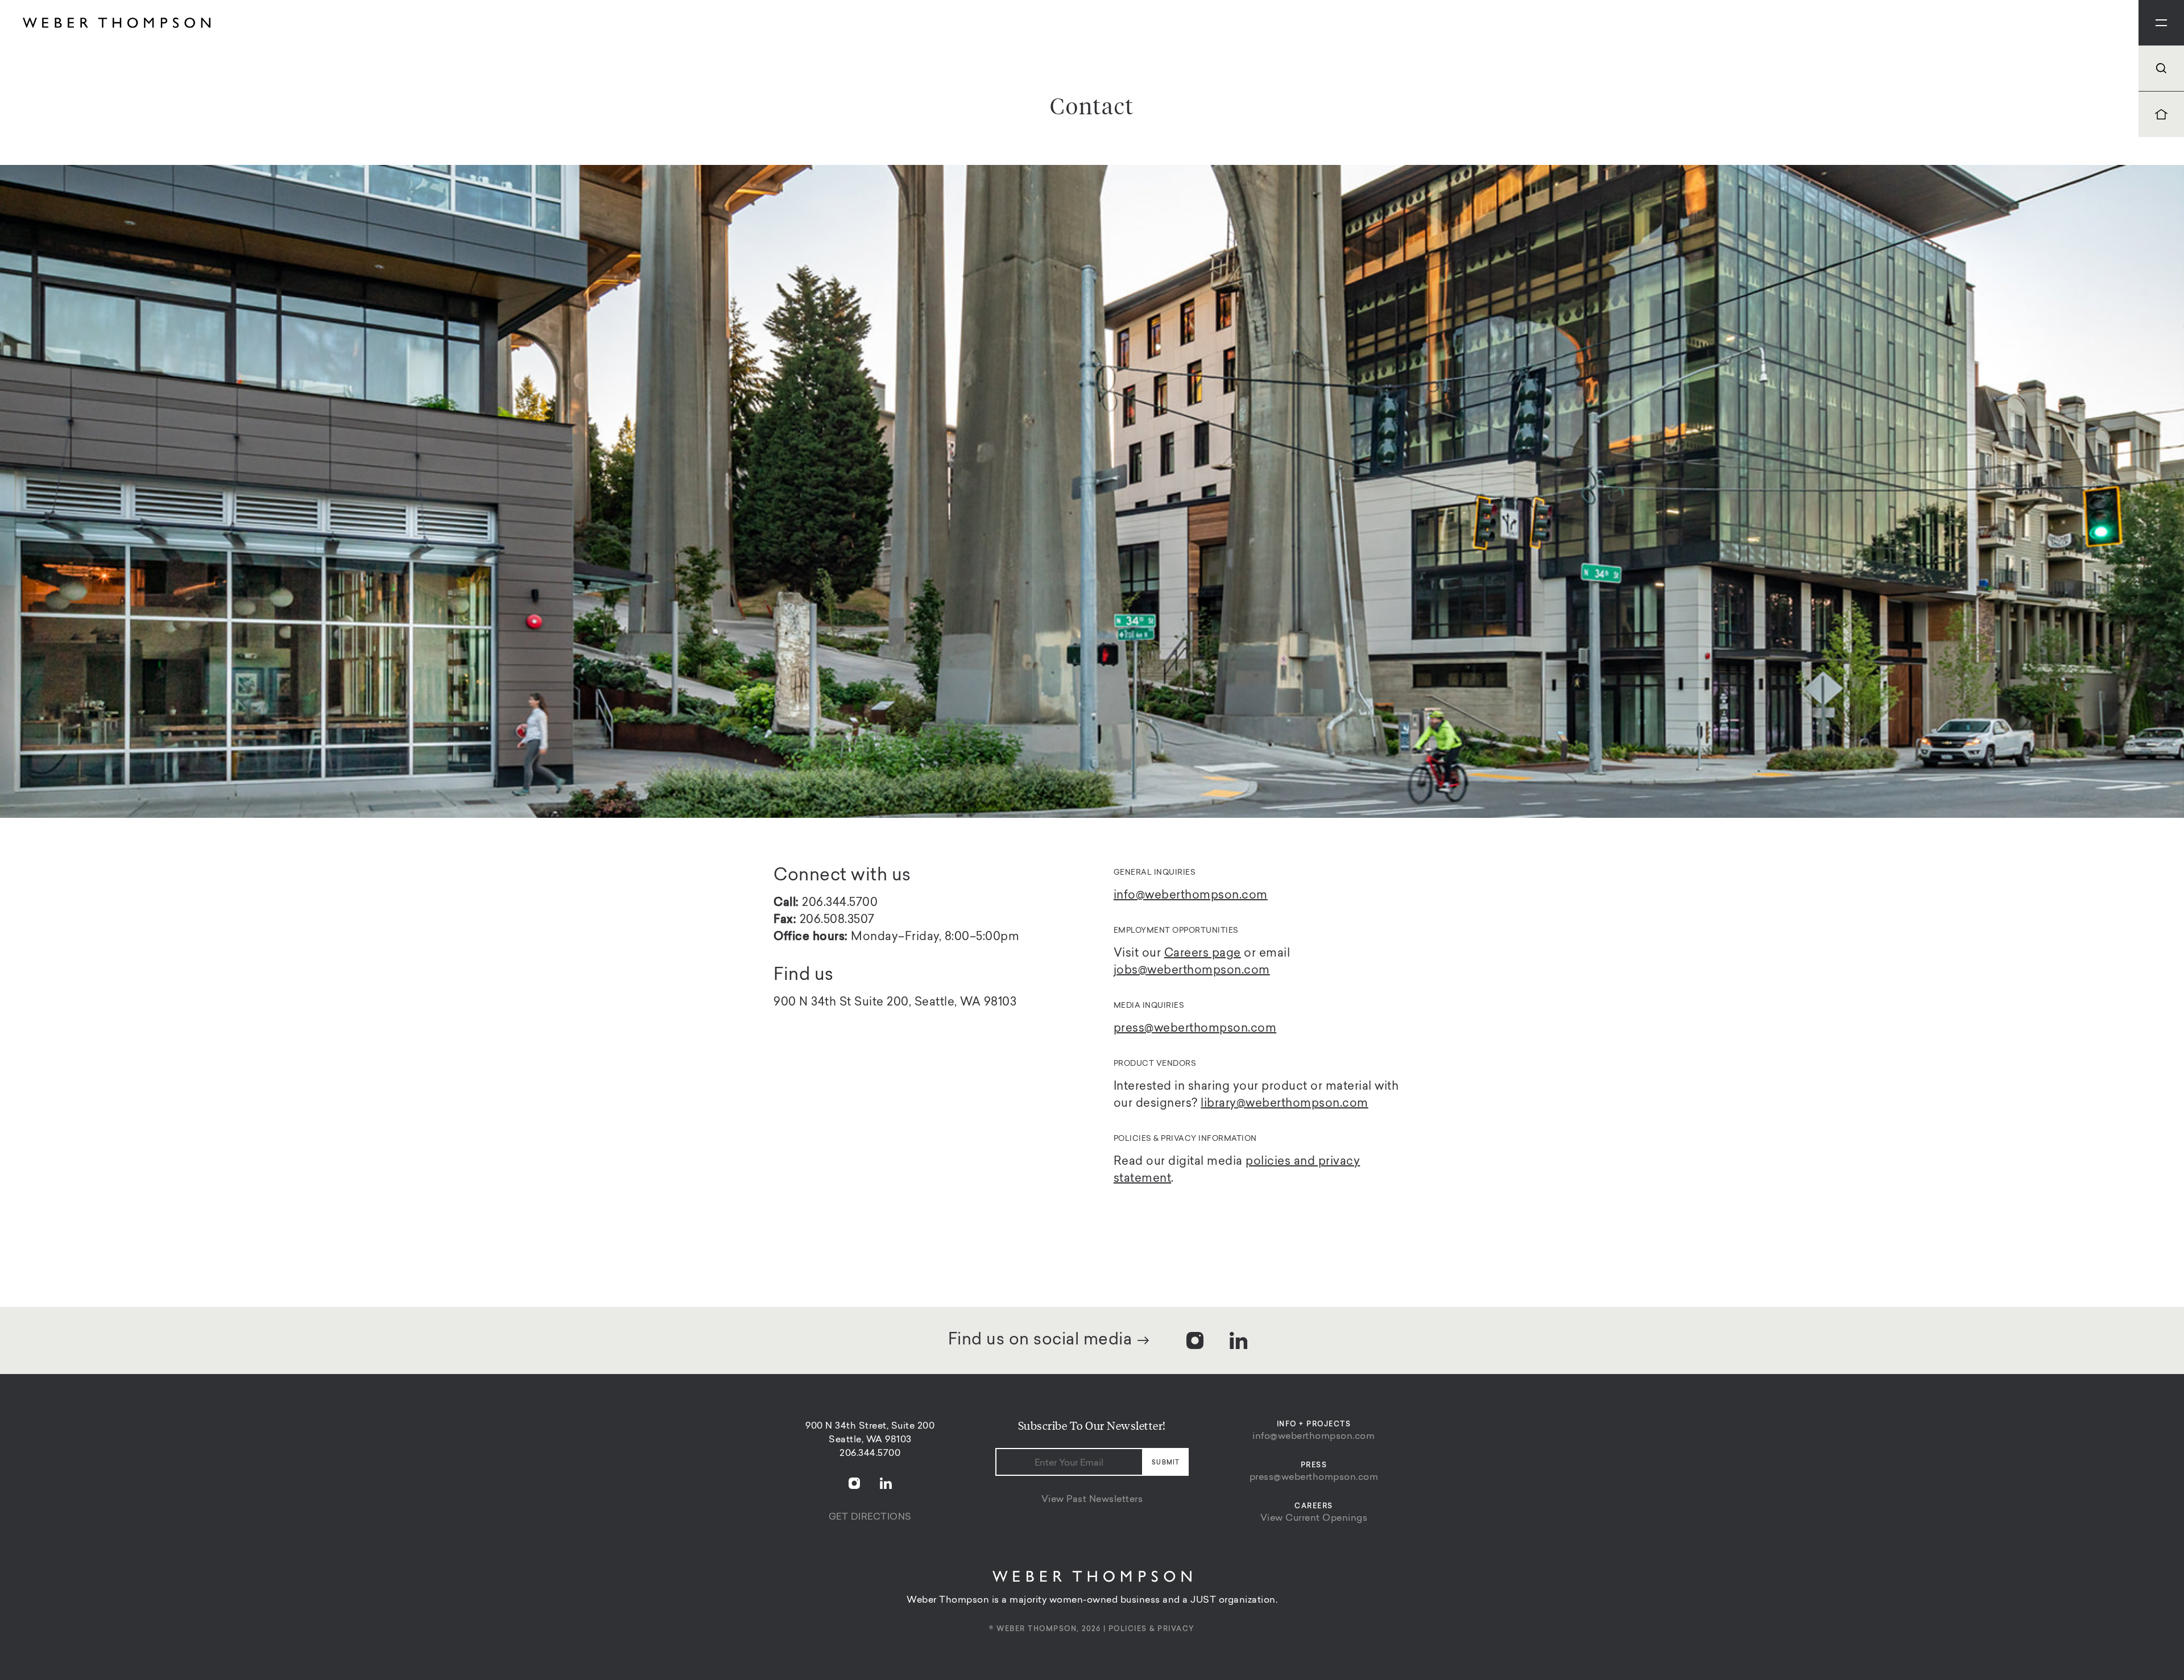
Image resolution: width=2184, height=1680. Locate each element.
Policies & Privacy (1152, 1629)
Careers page (1203, 954)
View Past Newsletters (1092, 1500)
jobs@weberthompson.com (1192, 971)
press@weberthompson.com (1314, 1478)
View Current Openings (1314, 1518)
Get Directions (870, 1517)
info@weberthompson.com (1314, 1437)
